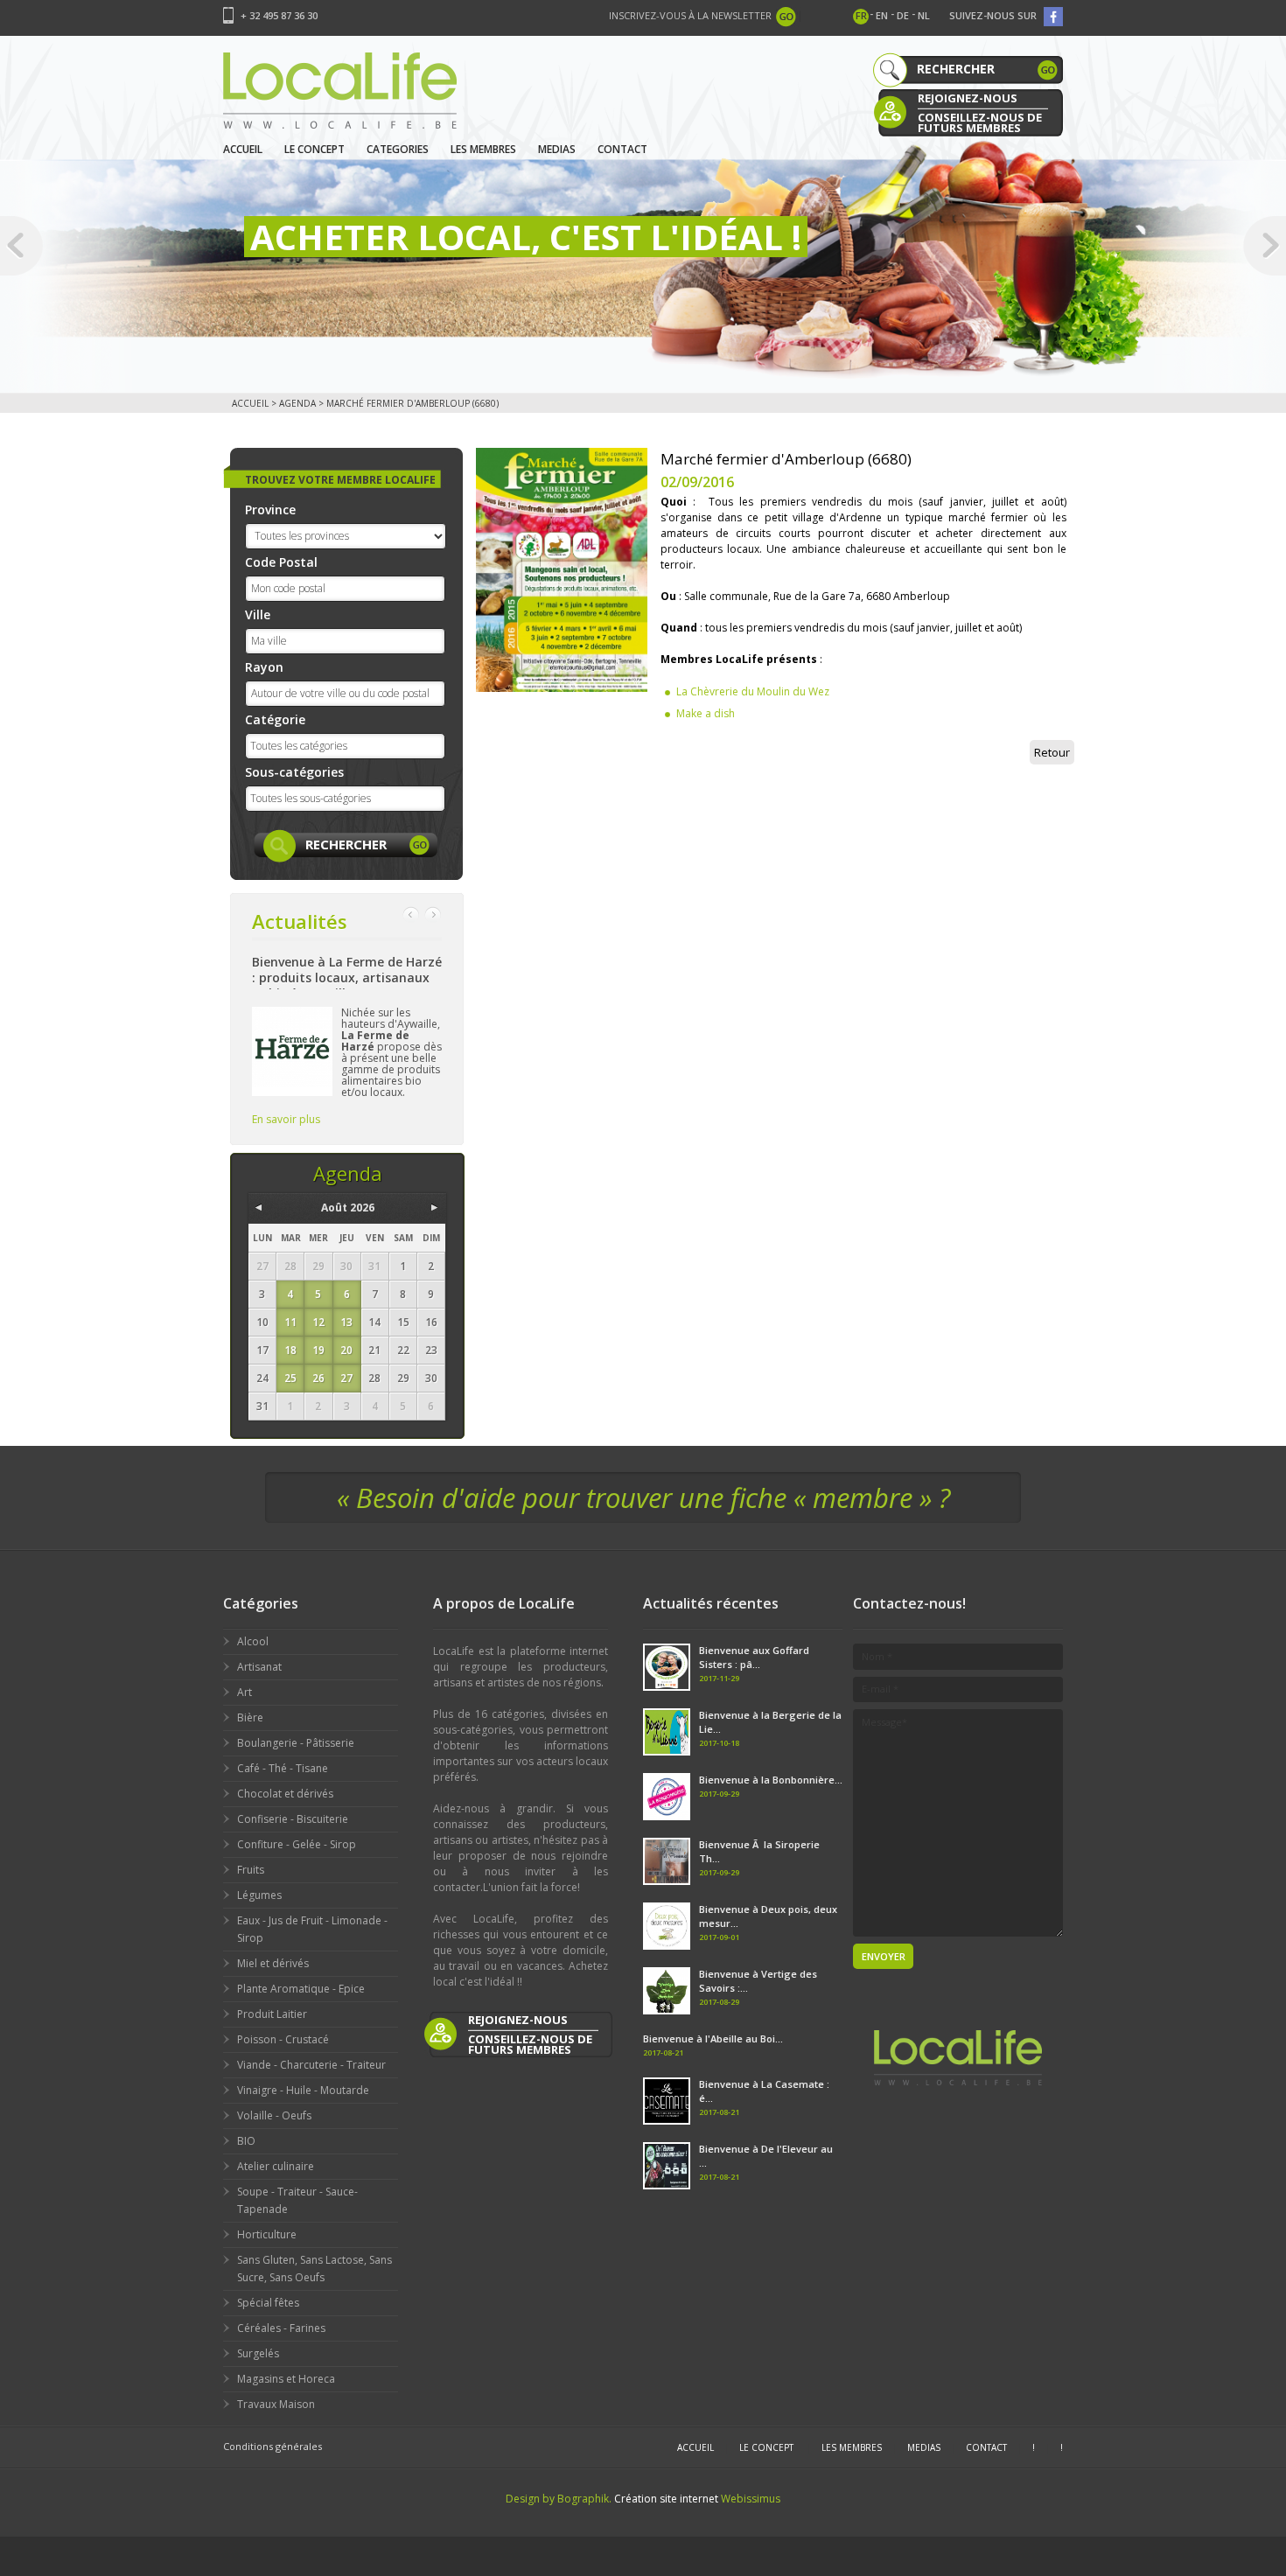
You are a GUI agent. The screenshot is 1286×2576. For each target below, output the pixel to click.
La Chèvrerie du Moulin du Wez (753, 691)
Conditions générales (273, 2446)
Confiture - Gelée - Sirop (297, 1844)
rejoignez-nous (968, 98)
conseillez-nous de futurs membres (980, 121)
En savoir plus (286, 1119)
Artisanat (259, 1667)
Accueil (243, 149)
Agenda (297, 403)
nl (924, 15)
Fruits (251, 1870)
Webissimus (751, 2499)
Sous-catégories (294, 772)
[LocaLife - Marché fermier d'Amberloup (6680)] (562, 569)
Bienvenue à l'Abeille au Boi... (713, 2038)
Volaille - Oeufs (274, 2115)
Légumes (259, 1895)
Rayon (264, 667)
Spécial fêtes (268, 2303)
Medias (557, 149)
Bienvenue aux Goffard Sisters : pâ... (754, 1657)
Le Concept (315, 149)
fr (861, 15)
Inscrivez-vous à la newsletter (690, 15)
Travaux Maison (276, 2404)
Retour (1052, 752)
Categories (398, 149)
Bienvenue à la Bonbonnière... (771, 1780)
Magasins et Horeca (286, 2379)
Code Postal (281, 562)
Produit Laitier (272, 2014)
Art (245, 1692)
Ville (258, 614)
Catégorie (275, 719)
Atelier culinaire (276, 2166)
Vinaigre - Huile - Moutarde (303, 2090)
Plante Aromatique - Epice (301, 1989)
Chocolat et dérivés (285, 1794)
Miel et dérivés (273, 1963)
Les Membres (483, 149)
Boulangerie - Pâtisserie (296, 1743)
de (903, 15)
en (882, 15)
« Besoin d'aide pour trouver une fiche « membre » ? (643, 1497)
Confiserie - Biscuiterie (293, 1819)
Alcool (253, 1641)
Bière (250, 1717)
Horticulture (267, 2234)
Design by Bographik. (559, 2499)
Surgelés (258, 2353)
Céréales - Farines (281, 2328)
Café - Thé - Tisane (283, 1768)
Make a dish (706, 713)
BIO (246, 2141)
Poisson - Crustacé (283, 2039)
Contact (622, 149)
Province (270, 510)
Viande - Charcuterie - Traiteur (311, 2065)
